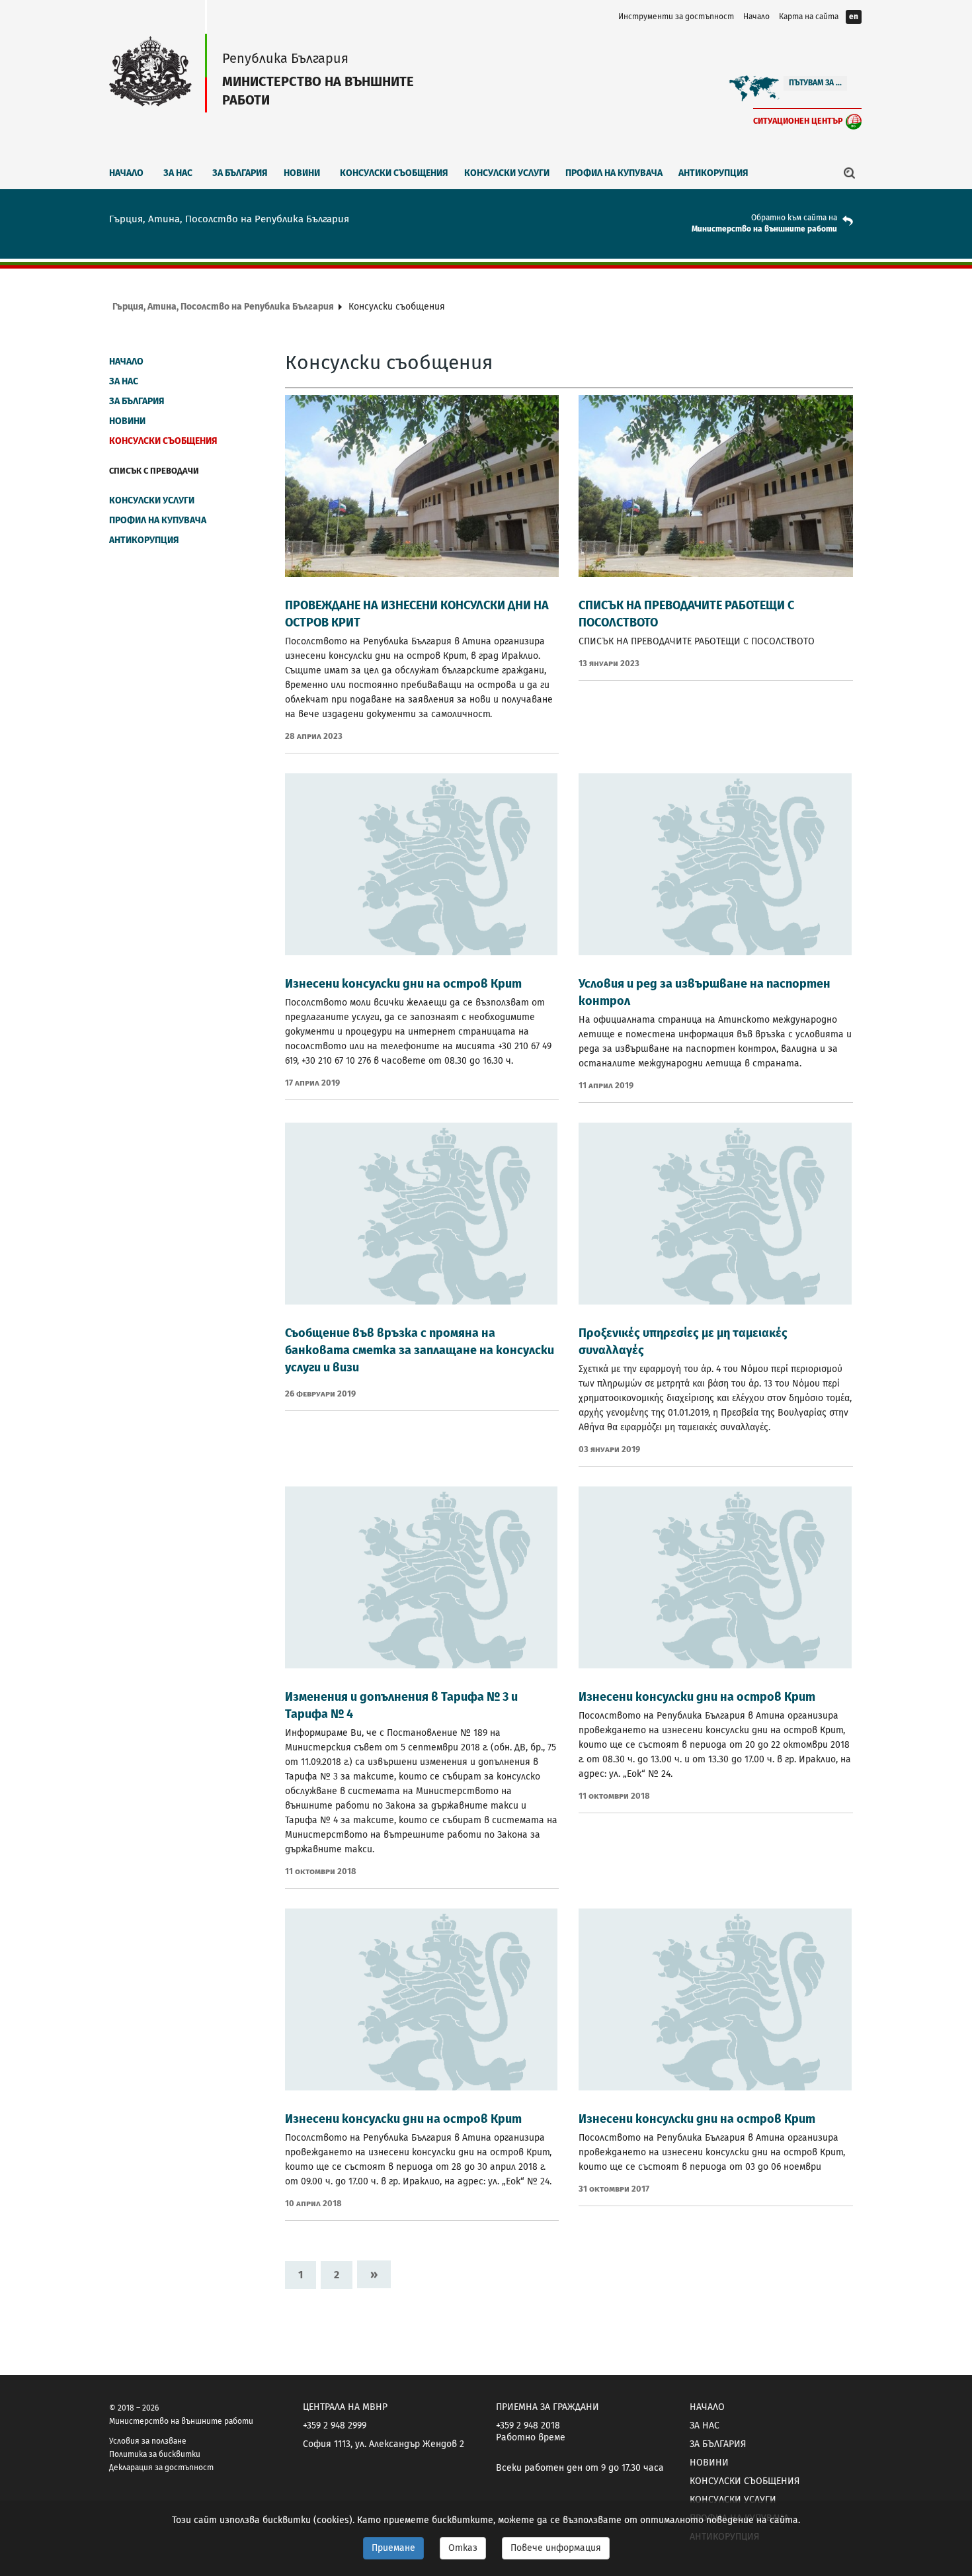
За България (240, 173)
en (854, 17)
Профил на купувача (614, 173)
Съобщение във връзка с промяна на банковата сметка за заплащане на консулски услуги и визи (420, 1350)
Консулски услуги (507, 173)
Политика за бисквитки (155, 2454)
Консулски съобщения (394, 173)
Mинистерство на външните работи (764, 229)
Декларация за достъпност (161, 2468)
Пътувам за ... (815, 83)
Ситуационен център (798, 121)
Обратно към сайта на (794, 218)
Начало (756, 17)
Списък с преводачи (154, 471)
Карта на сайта (809, 17)
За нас (178, 173)
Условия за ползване (148, 2441)
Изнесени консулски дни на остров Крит (403, 984)
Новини (302, 173)
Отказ (463, 2548)
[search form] (850, 173)
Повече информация (556, 2548)
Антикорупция (713, 173)
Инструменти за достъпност (676, 17)
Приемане (393, 2548)
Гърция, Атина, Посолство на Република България (223, 307)
